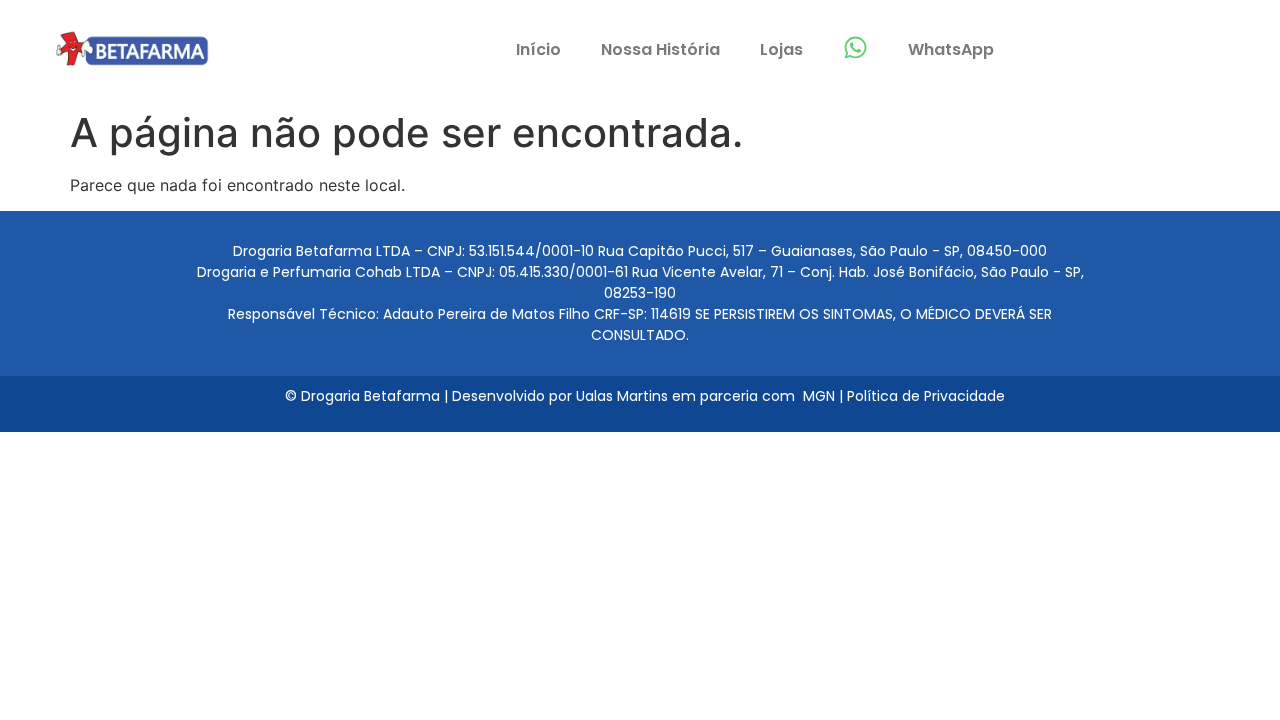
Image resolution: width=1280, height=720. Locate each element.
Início (538, 49)
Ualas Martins (622, 396)
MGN (821, 396)
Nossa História (660, 49)
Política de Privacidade (926, 396)
